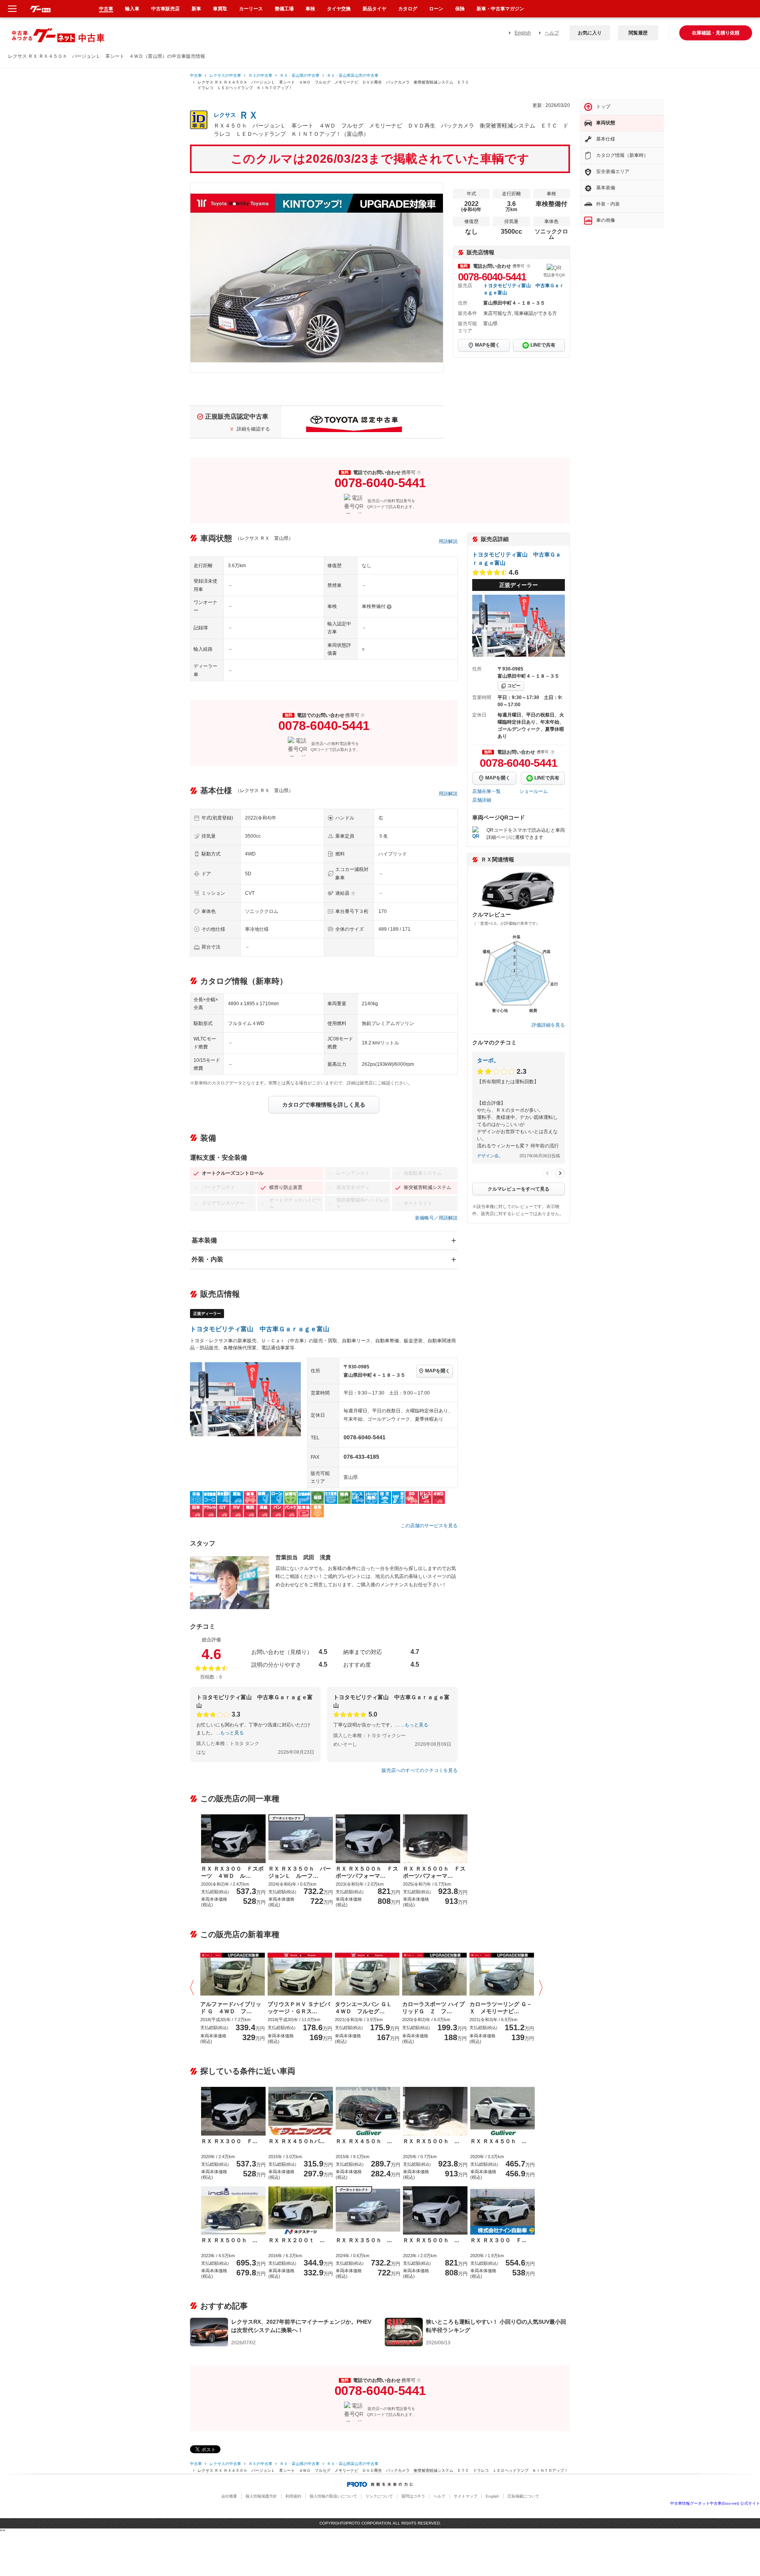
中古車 (196, 75)
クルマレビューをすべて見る (519, 1189)
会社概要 (229, 2496)
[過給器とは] (353, 894)
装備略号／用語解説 (436, 1218)
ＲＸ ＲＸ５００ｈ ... (431, 2141)
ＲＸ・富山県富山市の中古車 (353, 75)
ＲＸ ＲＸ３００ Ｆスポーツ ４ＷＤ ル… (232, 1872)
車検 (310, 9)
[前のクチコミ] (547, 1173)
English (523, 33)
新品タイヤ (374, 9)
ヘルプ (552, 33)
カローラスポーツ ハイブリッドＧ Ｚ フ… (433, 2008)
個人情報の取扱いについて (333, 2496)
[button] (194, 1988)
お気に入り (590, 33)
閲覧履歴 (638, 33)
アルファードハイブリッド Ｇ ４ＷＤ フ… (231, 2008)
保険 (460, 9)
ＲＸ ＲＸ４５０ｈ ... (364, 2141)
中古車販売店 (165, 9)
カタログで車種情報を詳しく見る (324, 1105)
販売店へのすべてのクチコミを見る (420, 1770)
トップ (603, 107)
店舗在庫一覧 (486, 791)
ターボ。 (488, 1060)
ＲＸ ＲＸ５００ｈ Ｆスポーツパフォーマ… (367, 1872)
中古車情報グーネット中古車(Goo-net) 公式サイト (715, 2503)
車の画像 (606, 220)
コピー (514, 686)
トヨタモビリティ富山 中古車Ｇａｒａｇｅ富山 (260, 1329)
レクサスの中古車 (225, 75)
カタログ (408, 9)
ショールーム (534, 791)
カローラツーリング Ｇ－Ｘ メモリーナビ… (501, 2008)
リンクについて (379, 2496)
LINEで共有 (543, 345)
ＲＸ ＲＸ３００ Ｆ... (229, 2141)
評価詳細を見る (548, 1025)
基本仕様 (606, 139)
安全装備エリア (613, 171)
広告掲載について (523, 2496)
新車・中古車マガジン (500, 9)
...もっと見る (230, 1733)
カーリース (251, 9)
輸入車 (132, 9)
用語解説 (448, 541)
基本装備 (204, 1240)
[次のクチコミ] (560, 1173)
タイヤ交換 (339, 9)
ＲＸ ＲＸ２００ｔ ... (296, 2240)
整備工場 (284, 9)
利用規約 (293, 2496)
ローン (436, 9)
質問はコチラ (413, 2496)
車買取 (220, 9)
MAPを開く (487, 345)
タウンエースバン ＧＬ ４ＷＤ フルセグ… (366, 2008)
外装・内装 (207, 1259)
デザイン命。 (490, 1156)
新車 (196, 9)
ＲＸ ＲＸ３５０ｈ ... (364, 2240)
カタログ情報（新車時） (622, 155)
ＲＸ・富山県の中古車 (300, 75)
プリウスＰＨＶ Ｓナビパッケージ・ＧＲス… (299, 2008)
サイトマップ (465, 2496)
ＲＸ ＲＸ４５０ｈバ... (296, 2141)
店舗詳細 (482, 800)
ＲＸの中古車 (260, 75)
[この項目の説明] (528, 266)
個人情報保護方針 (261, 2496)
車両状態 (606, 123)
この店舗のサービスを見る (429, 1526)
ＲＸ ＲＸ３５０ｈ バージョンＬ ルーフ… (300, 1872)
